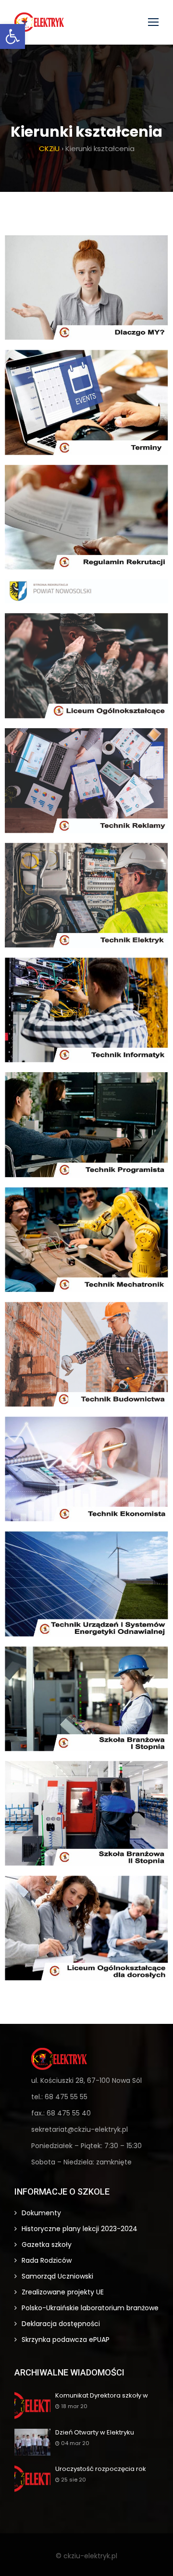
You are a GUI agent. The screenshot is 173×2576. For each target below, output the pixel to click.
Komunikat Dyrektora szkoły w (102, 2396)
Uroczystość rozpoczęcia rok (101, 2469)
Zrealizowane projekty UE (63, 2292)
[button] (12, 36)
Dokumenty (41, 2213)
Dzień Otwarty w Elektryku (95, 2433)
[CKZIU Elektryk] (39, 22)
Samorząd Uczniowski (57, 2276)
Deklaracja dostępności (61, 2324)
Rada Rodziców (47, 2260)
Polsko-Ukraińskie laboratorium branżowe (90, 2308)
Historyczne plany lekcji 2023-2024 (80, 2229)
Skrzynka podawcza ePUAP (66, 2340)
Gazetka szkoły (47, 2245)
